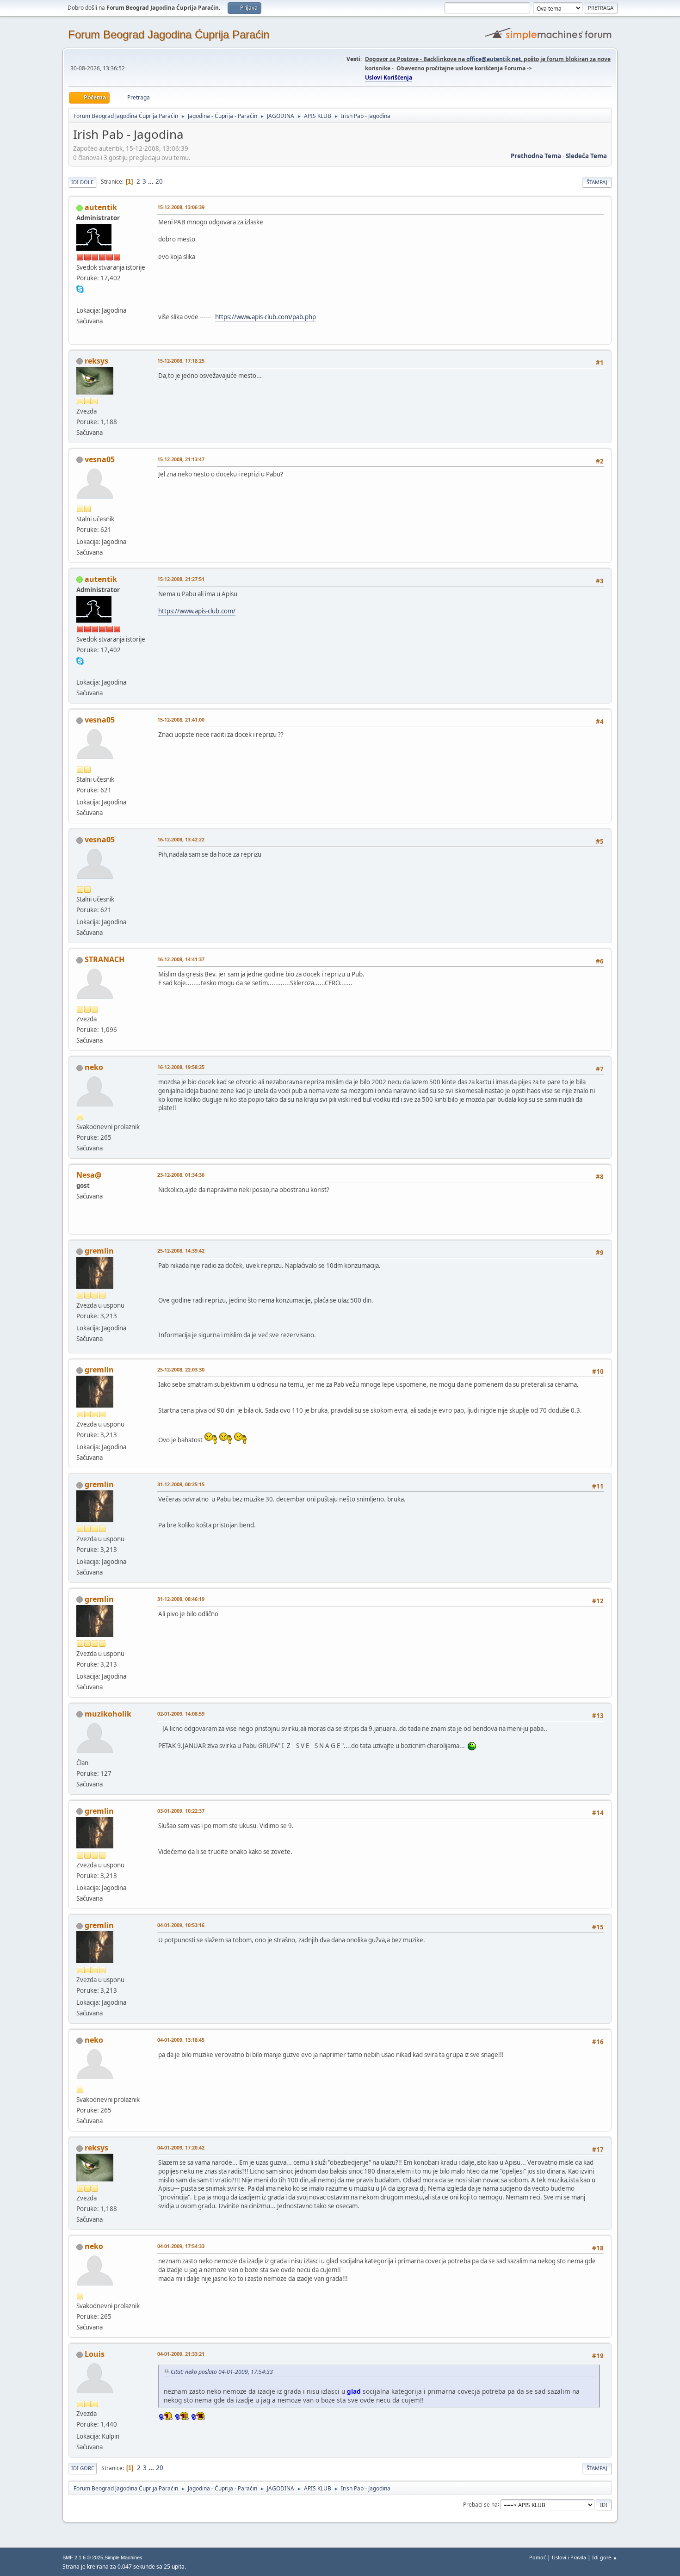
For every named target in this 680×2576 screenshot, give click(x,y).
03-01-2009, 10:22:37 (181, 1811)
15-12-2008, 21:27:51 (181, 579)
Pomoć (538, 2557)
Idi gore (83, 2468)
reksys (96, 361)
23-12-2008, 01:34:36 (181, 1175)
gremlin (99, 1251)
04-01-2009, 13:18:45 (181, 2040)
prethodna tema (536, 156)
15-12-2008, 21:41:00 (181, 720)
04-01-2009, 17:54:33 (181, 2246)
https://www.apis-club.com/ (197, 611)
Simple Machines (124, 2557)
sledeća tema (586, 156)
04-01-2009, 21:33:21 (181, 2354)
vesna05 (100, 459)
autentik (101, 207)
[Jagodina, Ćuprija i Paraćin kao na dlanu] (80, 299)
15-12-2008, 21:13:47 (181, 459)
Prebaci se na (480, 2504)
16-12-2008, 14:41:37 (181, 959)
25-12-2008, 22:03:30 (181, 1369)
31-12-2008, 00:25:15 (181, 1484)
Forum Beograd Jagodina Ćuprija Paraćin (169, 34)
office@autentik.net (494, 59)
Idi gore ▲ (605, 2557)
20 (159, 181)
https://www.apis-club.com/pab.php (266, 317)
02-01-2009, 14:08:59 (181, 1714)
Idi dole (82, 182)
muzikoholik (108, 1714)
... (151, 181)
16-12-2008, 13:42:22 (181, 839)
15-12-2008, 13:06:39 (181, 207)
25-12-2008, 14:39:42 (181, 1251)
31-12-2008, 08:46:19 (181, 1599)
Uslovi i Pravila (569, 2557)
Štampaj (597, 182)
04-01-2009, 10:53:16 (181, 1925)
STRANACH (105, 959)
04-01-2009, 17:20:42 (181, 2147)
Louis (95, 2354)
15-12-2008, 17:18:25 (181, 361)
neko (94, 1067)
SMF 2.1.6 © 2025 (83, 2557)
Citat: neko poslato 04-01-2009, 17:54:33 (222, 2372)
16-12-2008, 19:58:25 (181, 1067)
